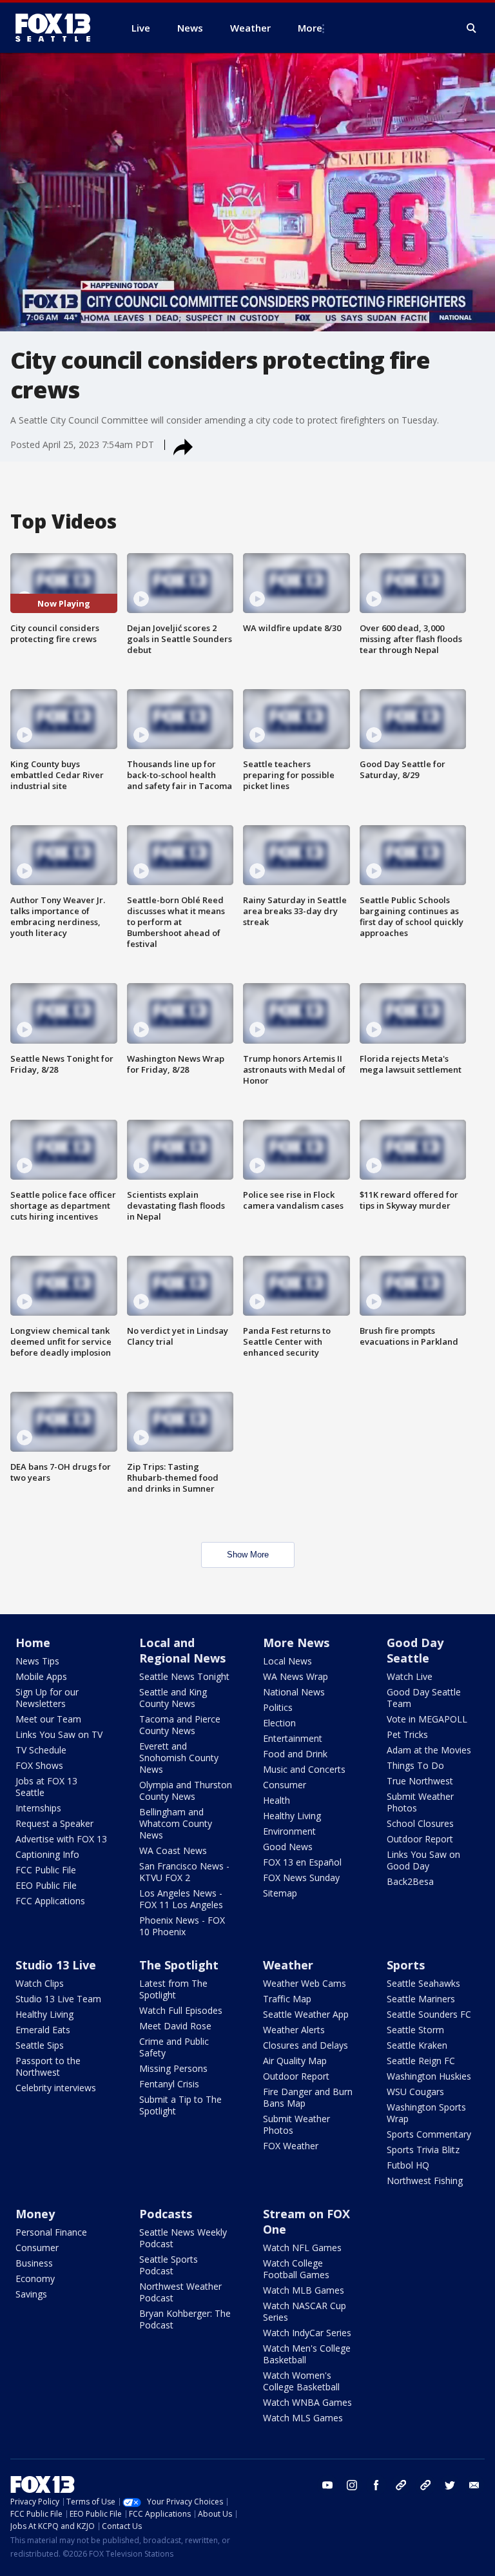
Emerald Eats (43, 2030)
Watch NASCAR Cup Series (305, 2311)
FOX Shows (39, 1765)
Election (279, 1723)
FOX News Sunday (301, 1878)
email (474, 2485)
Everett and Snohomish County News (179, 1758)
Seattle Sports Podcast (169, 2265)
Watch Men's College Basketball (307, 2354)
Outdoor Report (420, 1839)
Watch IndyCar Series (307, 2333)
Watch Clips (40, 1983)
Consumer (285, 1785)
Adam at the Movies (429, 1750)
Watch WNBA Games (307, 2402)
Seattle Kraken (417, 2045)
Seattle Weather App (306, 2014)
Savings (31, 2294)
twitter (450, 2485)
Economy (35, 2278)
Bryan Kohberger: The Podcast (185, 2319)
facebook (376, 2485)
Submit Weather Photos (420, 1802)
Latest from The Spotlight (173, 1989)
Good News (288, 1847)
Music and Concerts (304, 1769)
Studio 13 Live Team (58, 1999)
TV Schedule (41, 1750)
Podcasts (166, 2214)
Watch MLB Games (304, 2290)
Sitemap (280, 1893)
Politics (278, 1707)
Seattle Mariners (421, 1999)
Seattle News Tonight (184, 1676)
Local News (287, 1661)
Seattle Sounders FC (429, 2014)
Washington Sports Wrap (426, 2113)
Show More (248, 1555)
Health (277, 1800)
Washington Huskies (429, 2076)
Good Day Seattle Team (424, 1698)
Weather (288, 1965)
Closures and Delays (306, 2045)
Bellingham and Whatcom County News (176, 1823)
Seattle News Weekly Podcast (183, 2238)
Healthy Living (292, 1816)
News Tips (37, 1661)
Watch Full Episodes (181, 2010)
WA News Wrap (296, 1676)
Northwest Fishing (425, 2181)
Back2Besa (410, 1881)
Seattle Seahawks (423, 1983)
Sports (406, 1965)
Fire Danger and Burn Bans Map (308, 2097)
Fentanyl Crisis (169, 2084)
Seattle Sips (40, 2045)
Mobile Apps (41, 1676)
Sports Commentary (429, 2134)
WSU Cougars (415, 2092)
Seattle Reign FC (421, 2061)
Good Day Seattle (415, 1650)
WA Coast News (173, 1850)
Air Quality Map (295, 2061)
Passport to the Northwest (48, 2066)
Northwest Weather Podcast (180, 2292)
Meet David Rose (175, 2026)
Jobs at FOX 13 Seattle (46, 1787)
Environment (289, 1831)
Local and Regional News (182, 1650)
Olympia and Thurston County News (186, 1791)
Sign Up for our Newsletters (47, 1698)
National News (294, 1692)
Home (33, 1643)
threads (425, 2485)
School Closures (420, 1823)
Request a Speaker (54, 1823)
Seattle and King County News (173, 1698)
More (310, 28)
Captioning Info (47, 1854)
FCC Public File (46, 1870)
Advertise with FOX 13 (61, 1839)
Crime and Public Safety (174, 2047)
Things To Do (415, 1765)
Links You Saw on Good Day (423, 1860)
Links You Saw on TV (59, 1734)
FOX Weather (291, 2146)
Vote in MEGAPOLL (427, 1719)
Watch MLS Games (303, 2418)
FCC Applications (50, 1901)
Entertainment (293, 1738)
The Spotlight (179, 1965)
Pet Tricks (407, 1734)
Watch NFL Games (302, 2248)
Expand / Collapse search (472, 28)
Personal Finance (51, 2232)
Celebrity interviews (56, 2088)
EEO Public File (46, 1885)
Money (35, 2214)
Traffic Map (287, 1999)
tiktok (401, 2485)
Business (34, 2263)
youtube (327, 2485)
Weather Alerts (294, 2030)
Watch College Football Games (296, 2269)
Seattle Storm (415, 2030)
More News (296, 1643)
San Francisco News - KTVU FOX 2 (184, 1872)
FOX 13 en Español (302, 1862)
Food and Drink (295, 1754)
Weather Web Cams (305, 1983)
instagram (352, 2485)
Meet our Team (48, 1719)
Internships (38, 1808)
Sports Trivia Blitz (423, 2150)
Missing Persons (173, 2068)
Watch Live (410, 1676)
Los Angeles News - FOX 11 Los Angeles (181, 1899)
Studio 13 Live (56, 1965)
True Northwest (420, 1781)
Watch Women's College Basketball (301, 2381)
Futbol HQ (408, 2165)
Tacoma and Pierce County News (180, 1725)
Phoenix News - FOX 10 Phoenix (182, 1926)
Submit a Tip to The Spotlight (180, 2105)
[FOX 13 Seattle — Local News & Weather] (58, 28)
